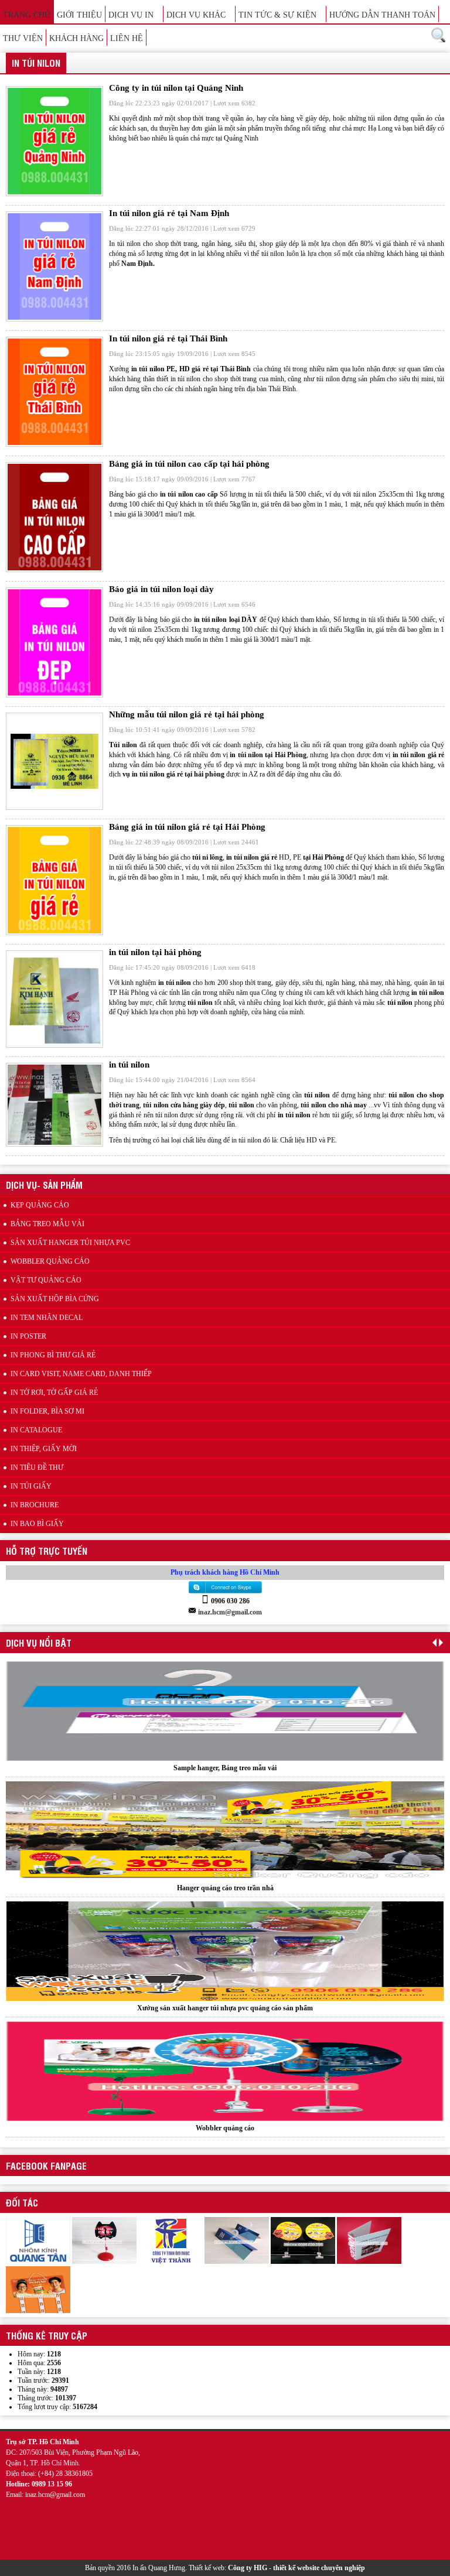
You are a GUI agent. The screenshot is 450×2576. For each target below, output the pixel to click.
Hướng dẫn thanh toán (382, 15)
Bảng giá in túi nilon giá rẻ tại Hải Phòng (187, 827)
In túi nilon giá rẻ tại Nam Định (169, 213)
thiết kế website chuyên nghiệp (319, 2568)
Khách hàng (76, 38)
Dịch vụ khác (196, 15)
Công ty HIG (248, 2568)
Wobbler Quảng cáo (50, 1261)
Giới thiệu (79, 15)
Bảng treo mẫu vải (47, 1224)
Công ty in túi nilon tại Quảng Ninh (176, 88)
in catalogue (36, 1430)
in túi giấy (31, 1486)
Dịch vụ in (131, 15)
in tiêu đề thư (37, 1467)
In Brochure (35, 1505)
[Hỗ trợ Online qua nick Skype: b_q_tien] (225, 1593)
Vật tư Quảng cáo (46, 1280)
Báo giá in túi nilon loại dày (161, 589)
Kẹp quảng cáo (40, 1205)
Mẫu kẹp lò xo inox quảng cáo (225, 2128)
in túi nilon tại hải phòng (155, 952)
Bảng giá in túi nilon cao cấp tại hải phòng (189, 464)
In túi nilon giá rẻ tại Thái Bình (168, 338)
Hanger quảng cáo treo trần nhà (225, 1768)
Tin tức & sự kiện (277, 15)
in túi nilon (129, 1065)
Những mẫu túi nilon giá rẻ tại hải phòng (187, 714)
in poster (28, 1336)
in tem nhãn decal (47, 1318)
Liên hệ (127, 38)
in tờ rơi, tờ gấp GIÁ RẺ (54, 1393)
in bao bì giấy (37, 1524)
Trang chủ (27, 15)
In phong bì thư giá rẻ (53, 1355)
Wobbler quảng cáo (225, 2008)
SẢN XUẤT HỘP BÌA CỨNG (55, 1299)
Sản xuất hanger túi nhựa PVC (70, 1243)
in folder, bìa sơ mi (47, 1411)
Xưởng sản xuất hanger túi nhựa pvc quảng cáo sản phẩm (225, 1888)
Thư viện (23, 38)
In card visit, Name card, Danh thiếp (81, 1374)
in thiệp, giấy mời (44, 1449)
